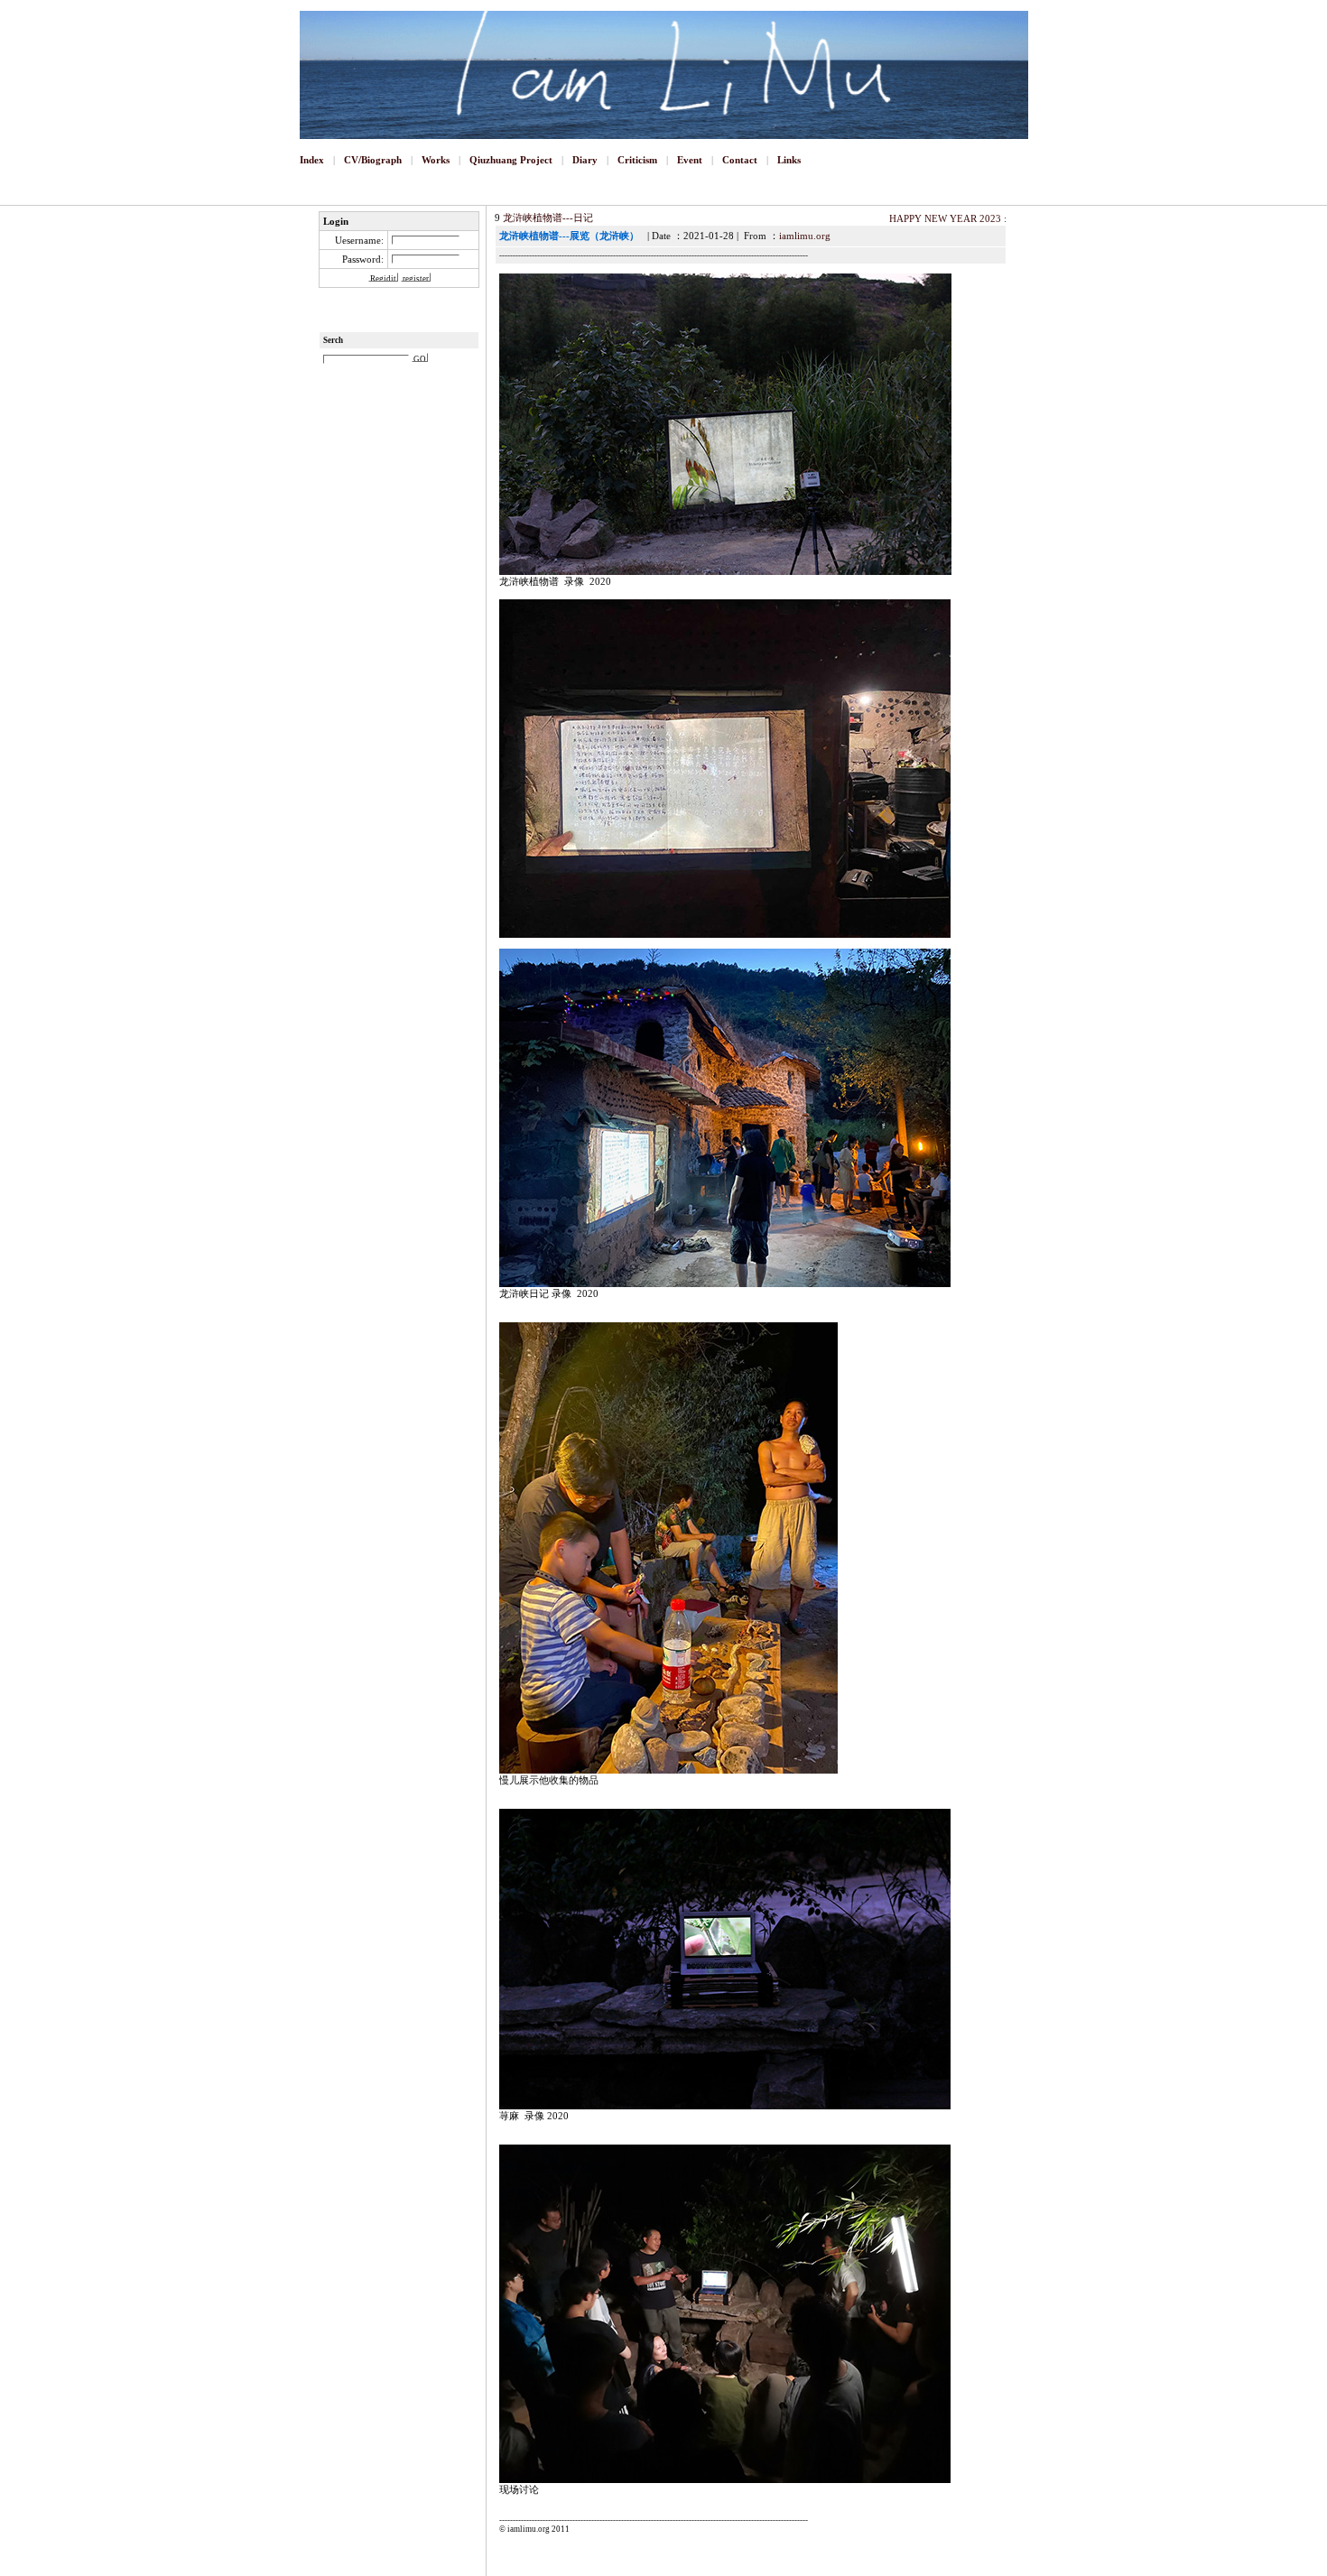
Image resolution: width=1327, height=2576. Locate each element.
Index (312, 160)
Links (789, 160)
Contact (740, 160)
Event (690, 160)
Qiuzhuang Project (511, 160)
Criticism (637, 160)
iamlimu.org (805, 236)
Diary (585, 160)
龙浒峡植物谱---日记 (548, 218)
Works (436, 160)
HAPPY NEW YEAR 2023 (945, 218)
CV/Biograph (373, 160)
